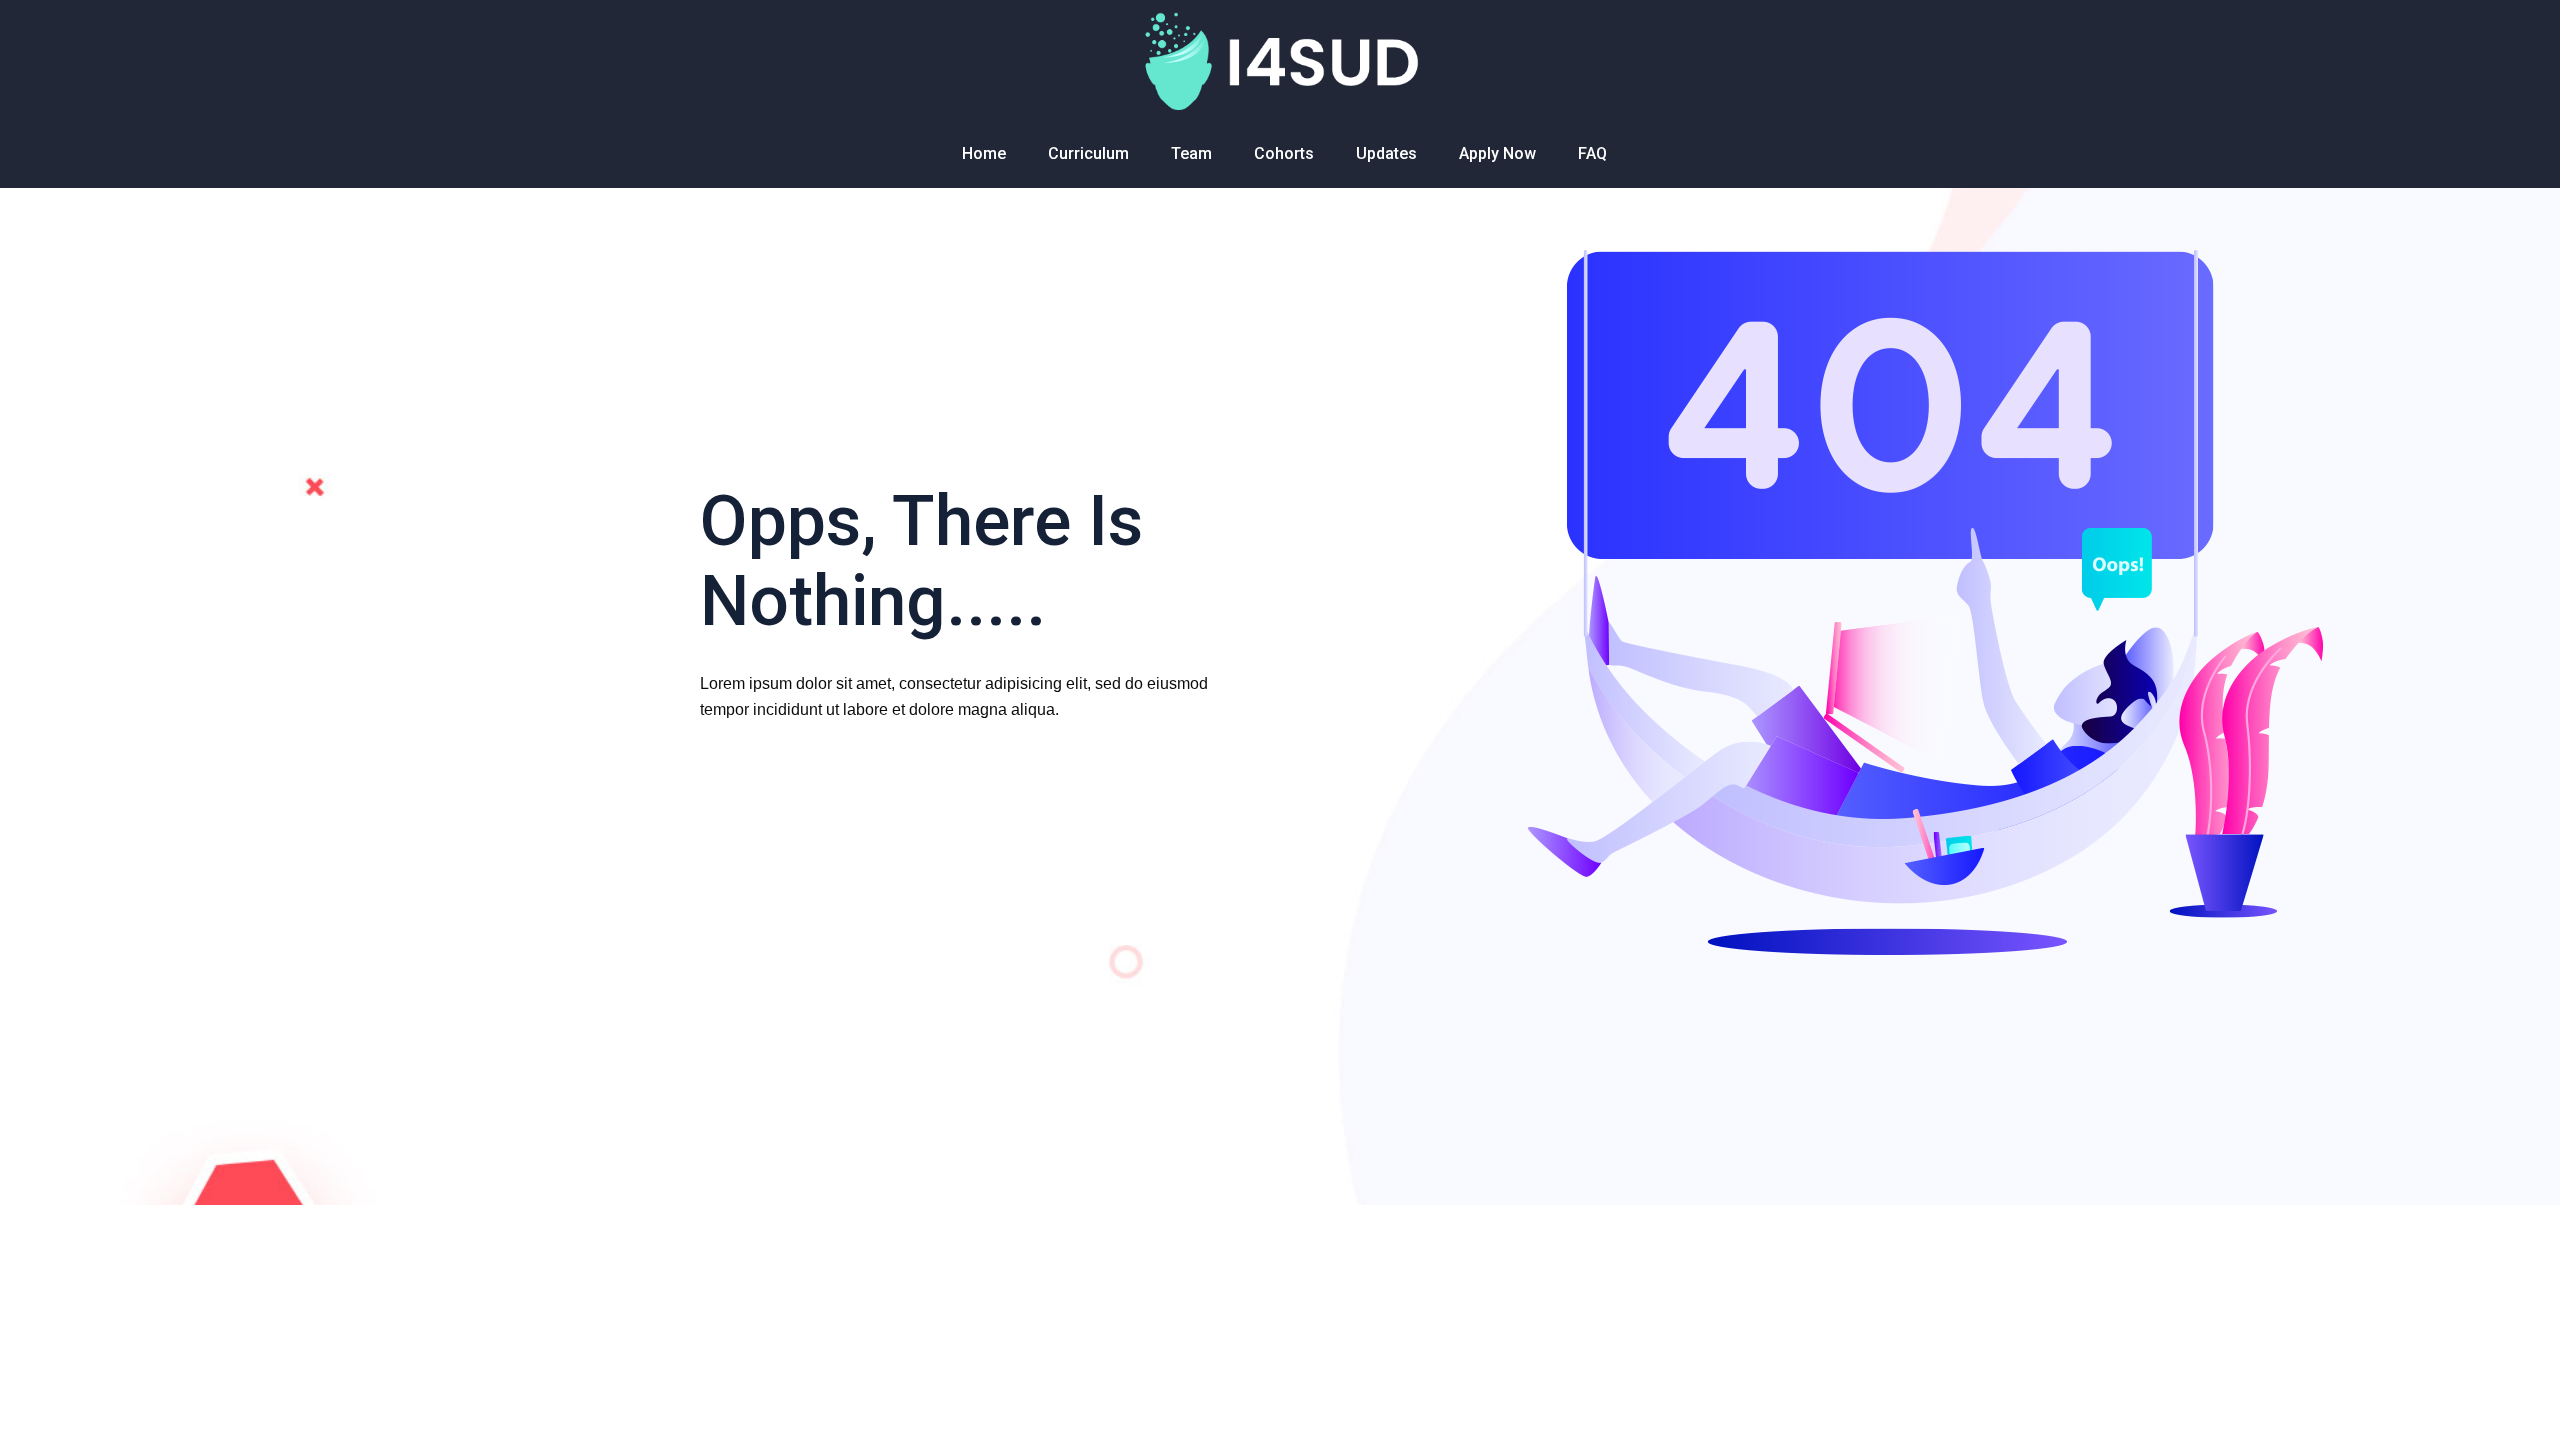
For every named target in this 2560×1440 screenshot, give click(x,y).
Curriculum (1088, 153)
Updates (1386, 153)
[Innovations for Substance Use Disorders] (1279, 60)
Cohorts (1284, 153)
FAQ (1592, 153)
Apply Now (1497, 153)
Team (1191, 153)
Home (984, 153)
